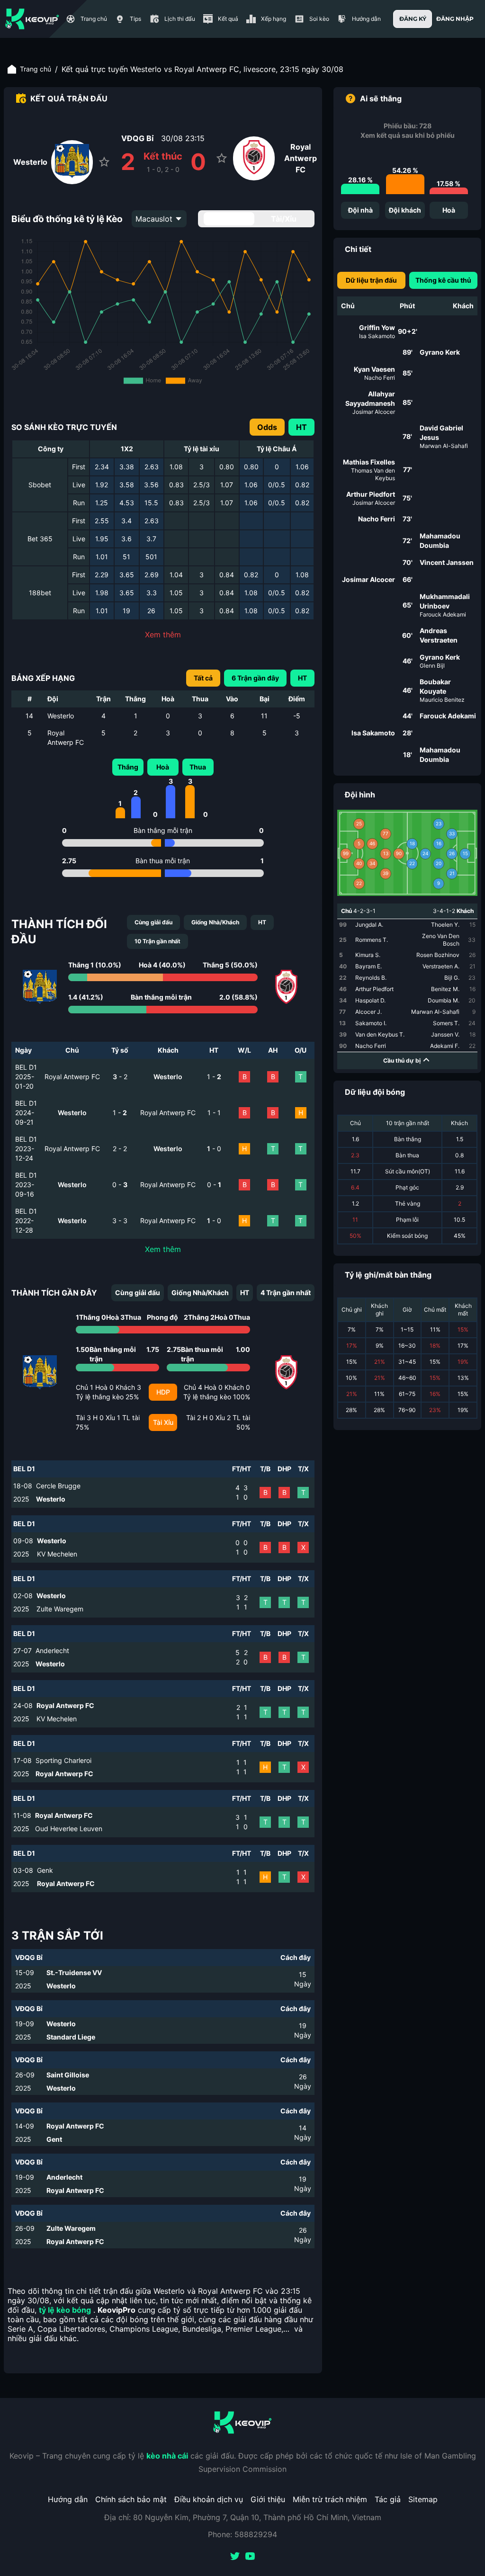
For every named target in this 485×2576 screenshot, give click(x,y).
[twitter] (235, 2557)
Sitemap (423, 2499)
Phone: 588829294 (242, 2534)
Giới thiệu (268, 2499)
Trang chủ (36, 69)
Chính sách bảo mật (131, 2499)
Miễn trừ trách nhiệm (330, 2499)
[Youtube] (250, 2557)
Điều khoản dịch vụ (209, 2499)
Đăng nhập (455, 19)
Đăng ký (413, 19)
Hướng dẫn (68, 2499)
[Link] (32, 19)
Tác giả (388, 2499)
